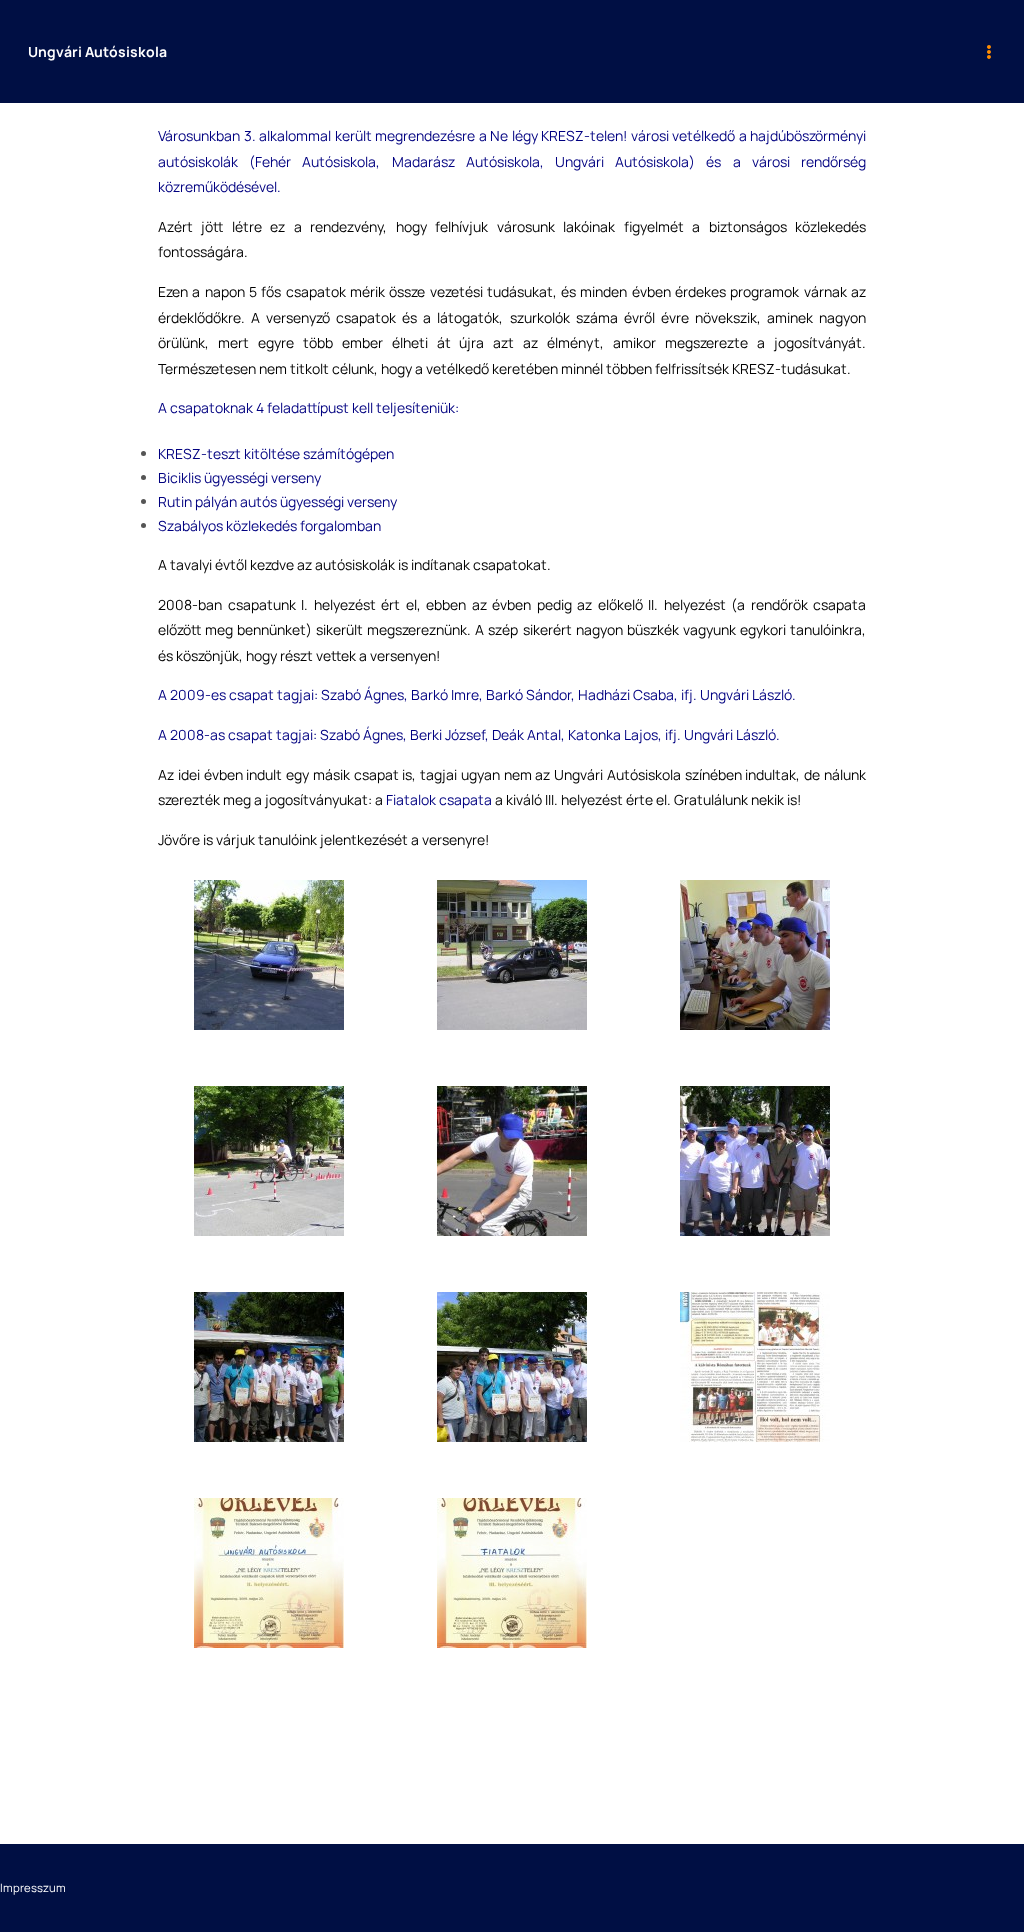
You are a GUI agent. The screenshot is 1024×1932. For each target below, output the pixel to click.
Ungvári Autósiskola (97, 51)
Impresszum (33, 1887)
